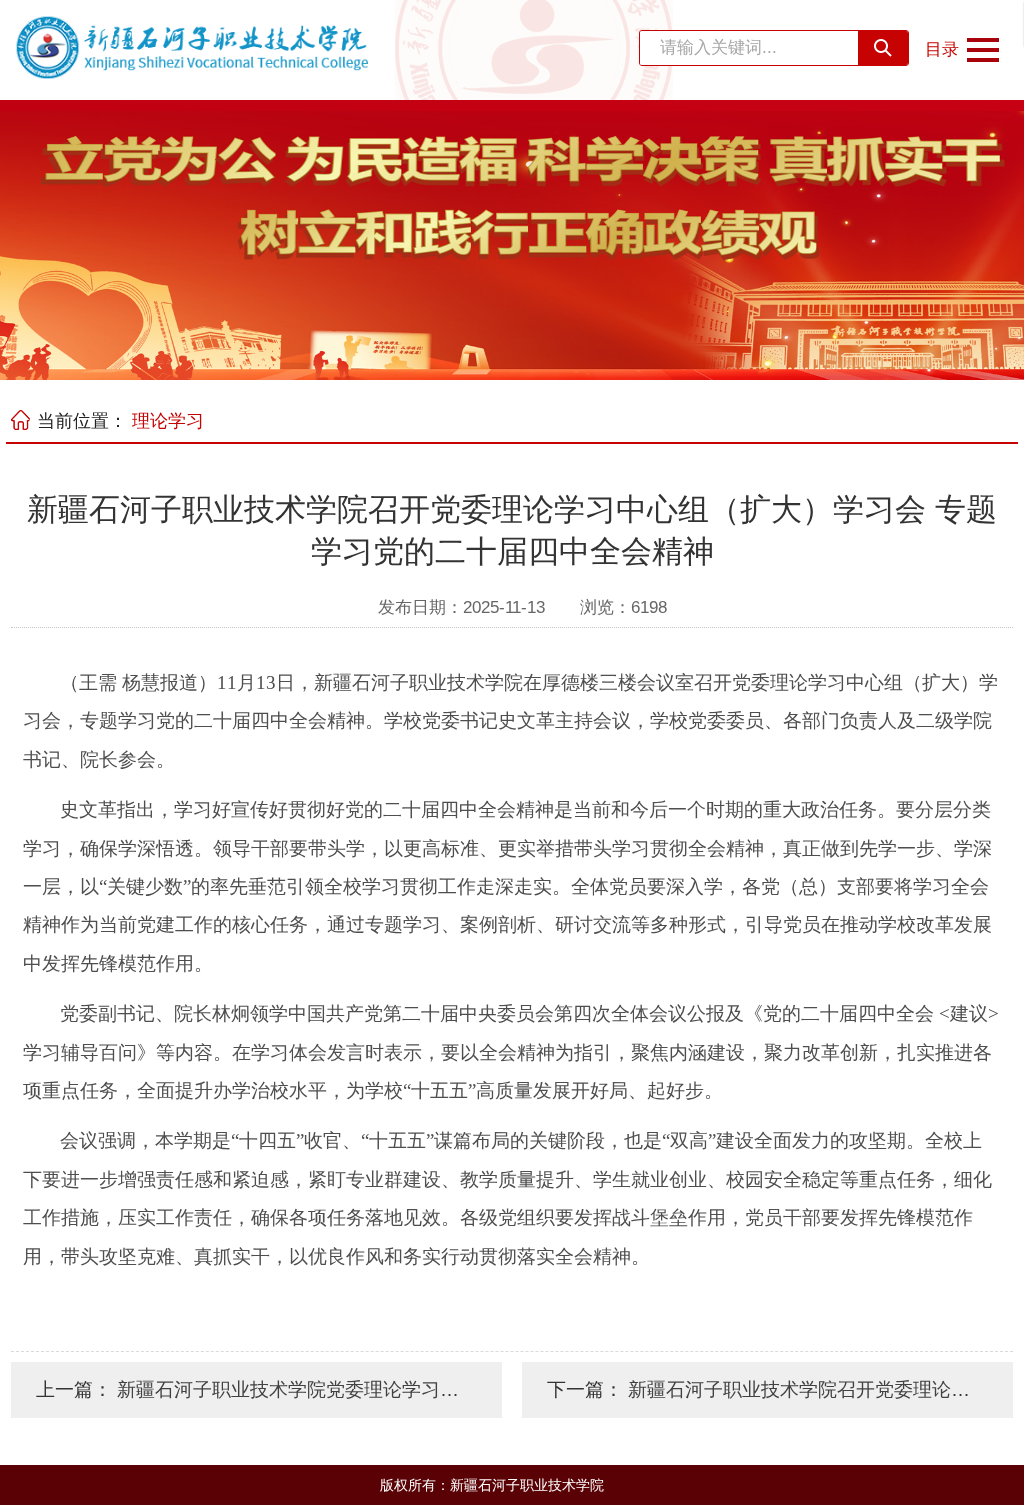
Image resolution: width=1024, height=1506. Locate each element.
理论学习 (168, 421)
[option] (512, 240)
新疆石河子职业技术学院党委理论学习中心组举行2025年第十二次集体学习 (433, 1389)
